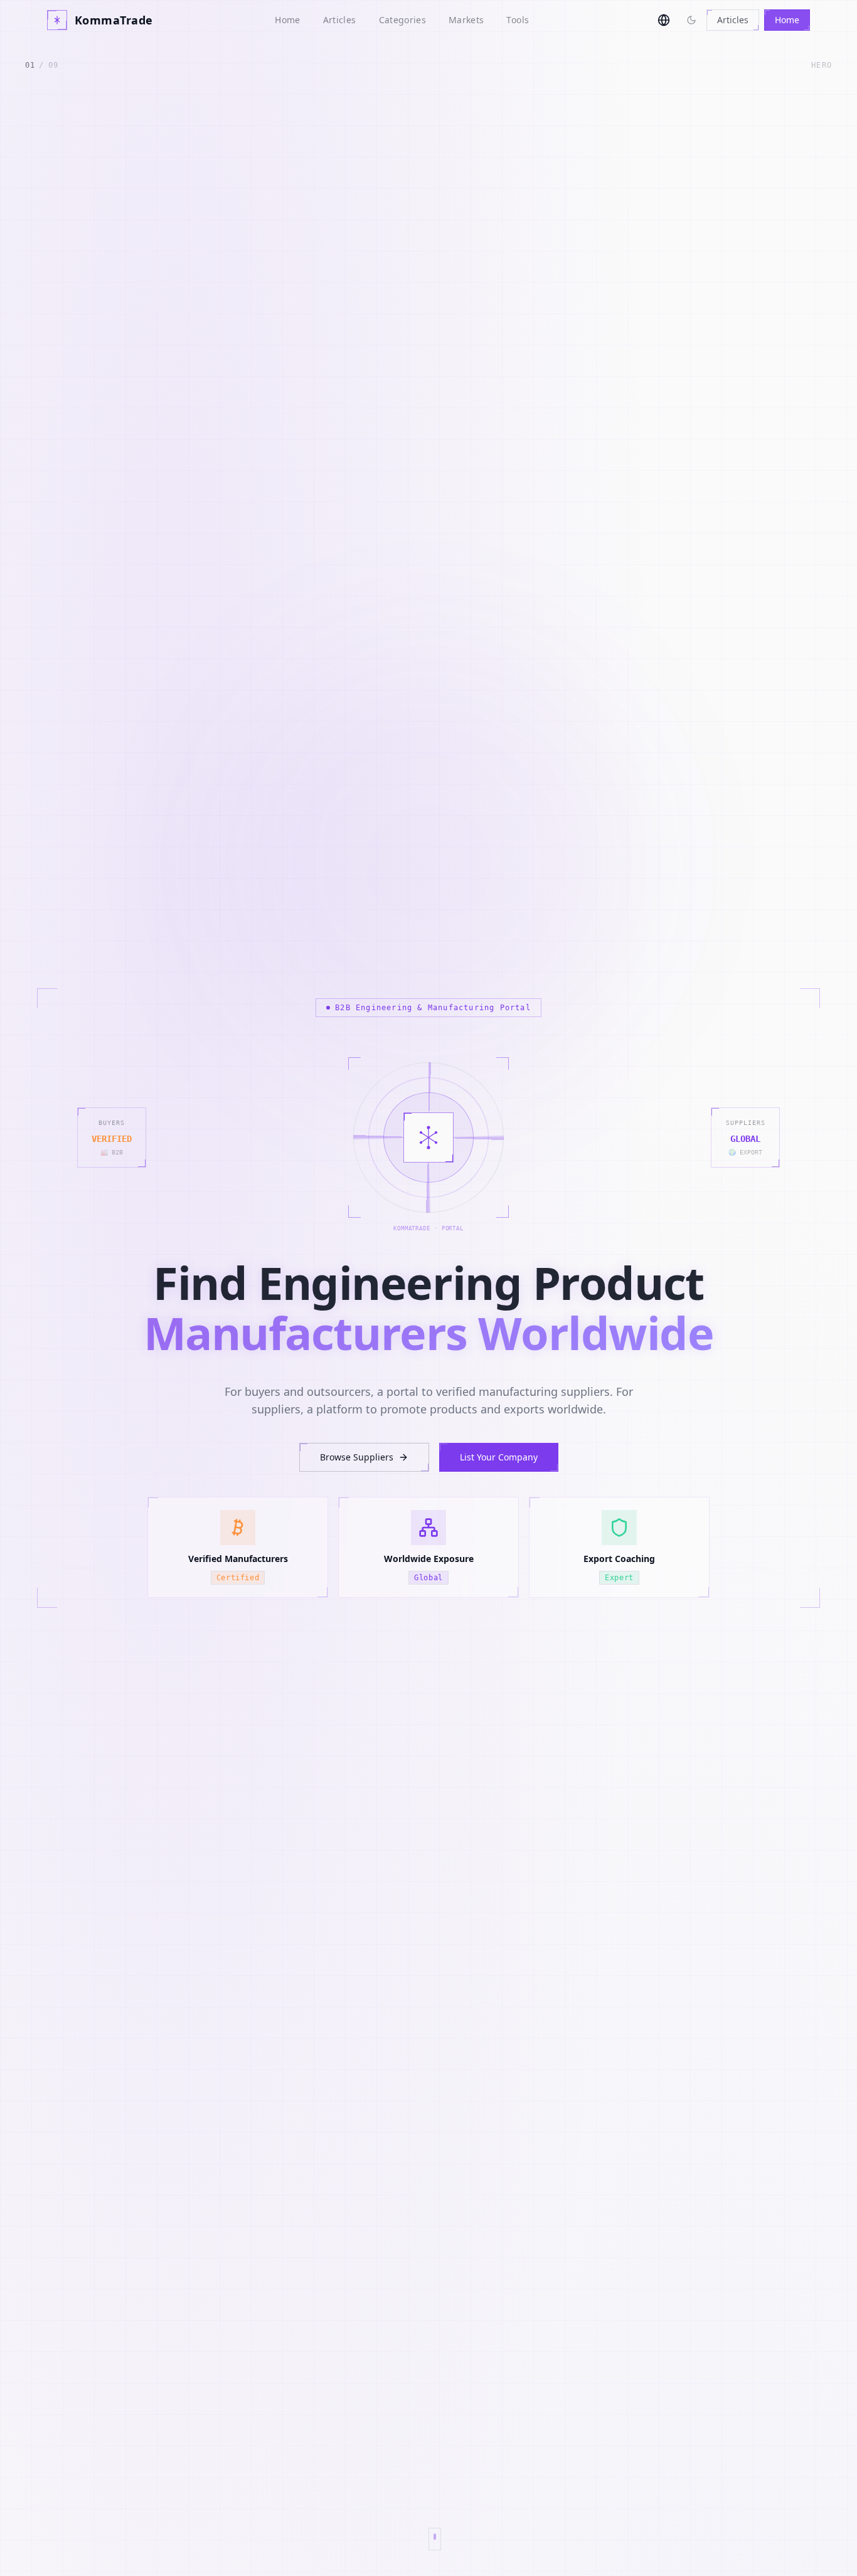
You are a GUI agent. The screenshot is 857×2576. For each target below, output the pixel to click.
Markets (466, 20)
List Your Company (499, 1457)
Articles (340, 20)
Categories (403, 20)
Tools (518, 20)
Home (287, 20)
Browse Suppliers (357, 1457)
